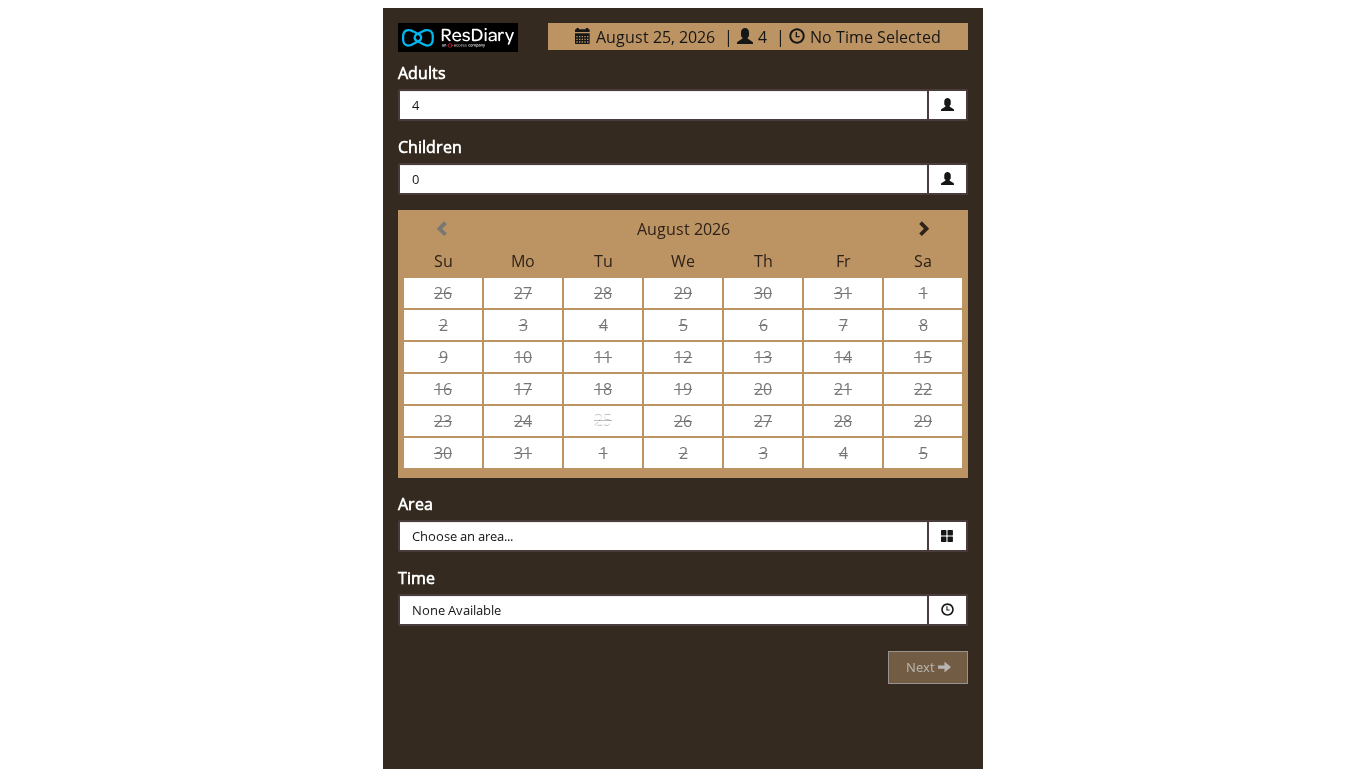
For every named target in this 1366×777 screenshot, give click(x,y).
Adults (422, 73)
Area (415, 504)
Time (416, 578)
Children (430, 147)
